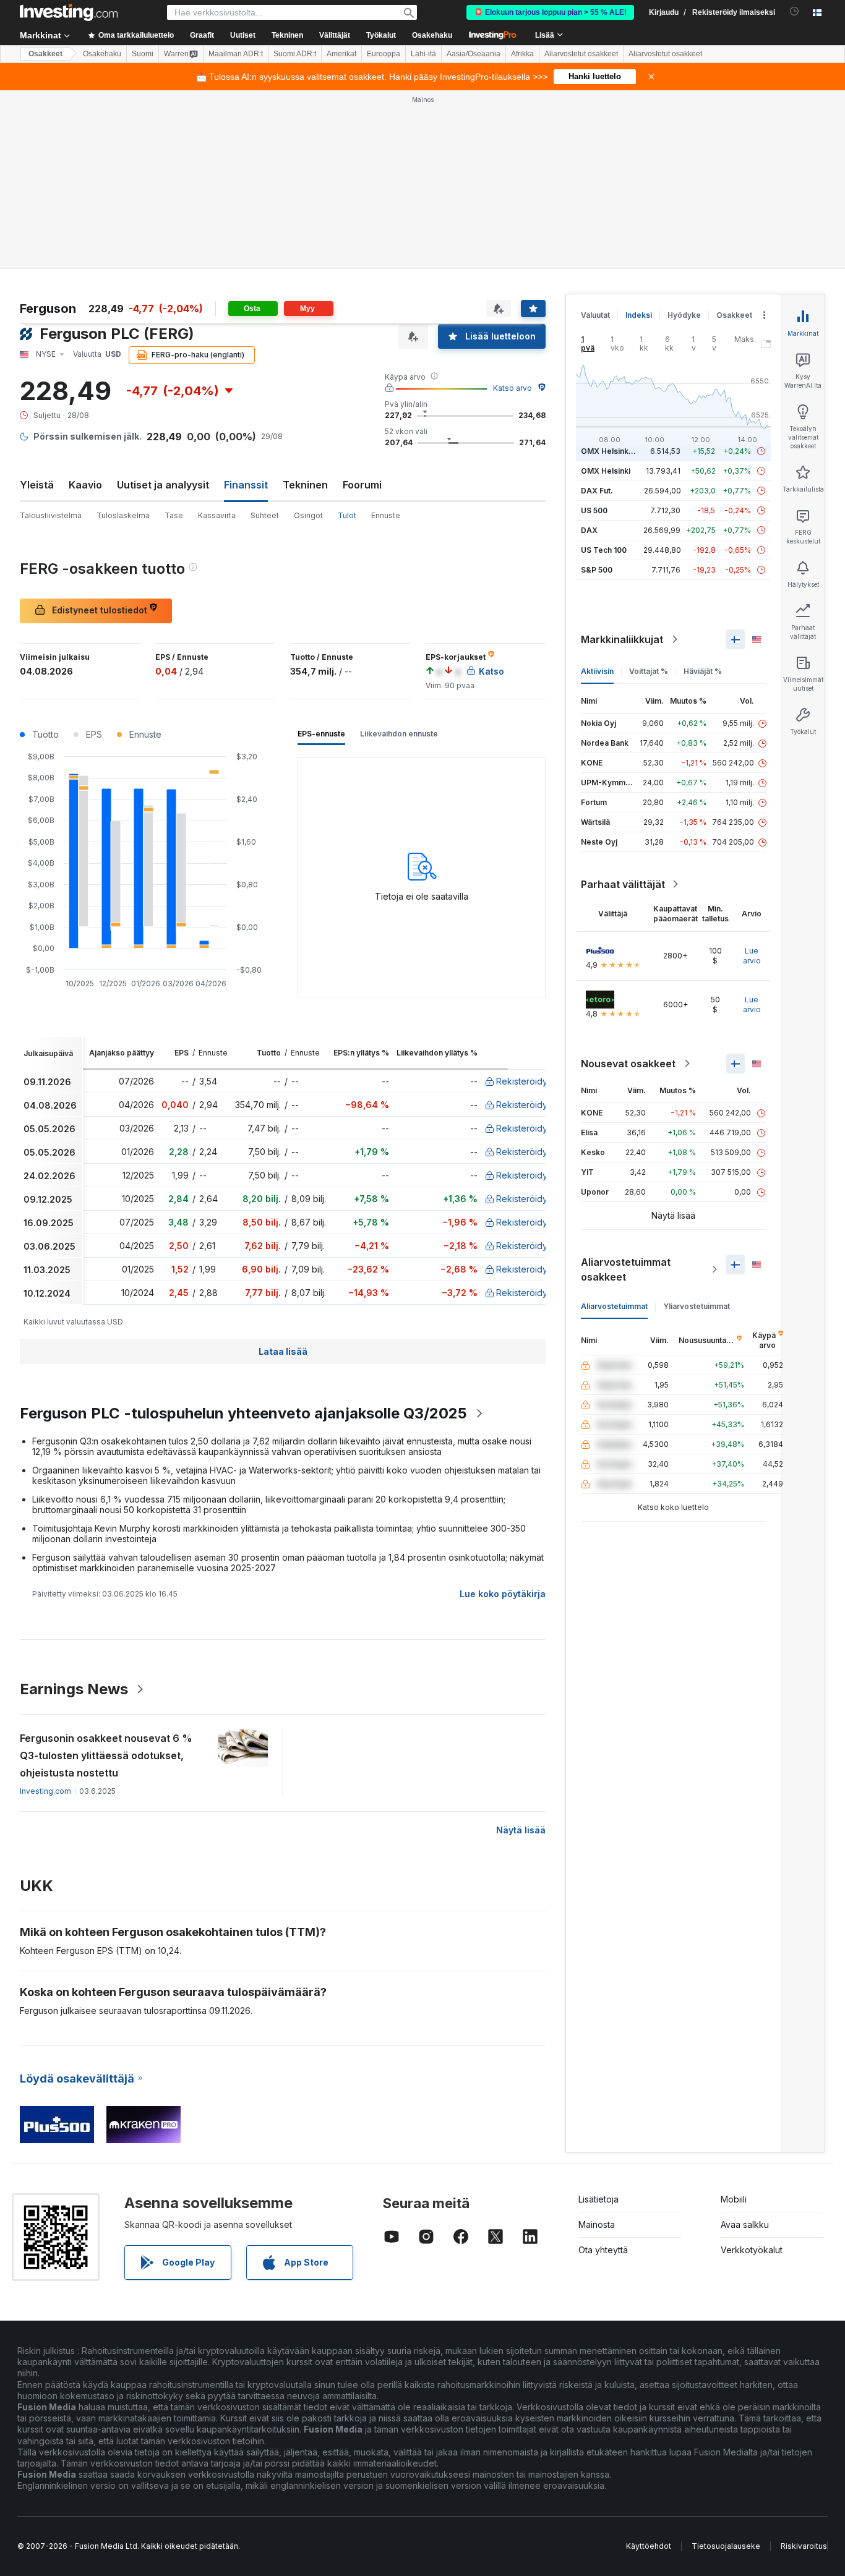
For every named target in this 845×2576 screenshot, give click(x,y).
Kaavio (85, 485)
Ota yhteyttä (603, 2250)
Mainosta (597, 2224)
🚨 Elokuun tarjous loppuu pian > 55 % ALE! (550, 12)
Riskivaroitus (804, 2546)
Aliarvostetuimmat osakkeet (626, 1269)
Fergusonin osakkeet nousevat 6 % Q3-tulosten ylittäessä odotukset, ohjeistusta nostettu (106, 1755)
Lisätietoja (598, 2199)
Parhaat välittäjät (623, 884)
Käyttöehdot (649, 2546)
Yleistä (37, 485)
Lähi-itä (423, 54)
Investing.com (45, 1791)
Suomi (143, 54)
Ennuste (386, 515)
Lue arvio (752, 956)
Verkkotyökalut (752, 2250)
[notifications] (795, 11)
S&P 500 (597, 570)
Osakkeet (45, 54)
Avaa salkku (745, 2224)
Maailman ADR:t (236, 54)
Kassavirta (217, 515)
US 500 (594, 510)
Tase (174, 515)
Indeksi (639, 315)
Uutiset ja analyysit (163, 485)
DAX (589, 530)
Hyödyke (684, 315)
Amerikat (341, 54)
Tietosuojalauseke (726, 2546)
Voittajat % (649, 671)
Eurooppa (384, 54)
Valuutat (595, 315)
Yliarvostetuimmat (697, 1306)
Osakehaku (432, 35)
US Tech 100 (604, 550)
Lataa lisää (283, 1351)
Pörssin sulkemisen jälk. (88, 436)
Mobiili (734, 2199)
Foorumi (362, 485)
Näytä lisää (521, 1830)
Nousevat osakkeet (628, 1064)
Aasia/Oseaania (474, 54)
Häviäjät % (703, 671)
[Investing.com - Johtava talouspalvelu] (69, 12)
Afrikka (522, 54)
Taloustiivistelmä (51, 515)
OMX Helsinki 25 (611, 451)
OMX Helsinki (606, 471)
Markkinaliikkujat (622, 639)
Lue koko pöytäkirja (503, 1594)
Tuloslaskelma (123, 515)
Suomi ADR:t (295, 54)
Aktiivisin (597, 671)
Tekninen (305, 485)
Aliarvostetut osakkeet (581, 54)
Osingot (308, 515)
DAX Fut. (597, 491)
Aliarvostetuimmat (614, 1306)
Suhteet (265, 515)
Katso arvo (513, 388)
